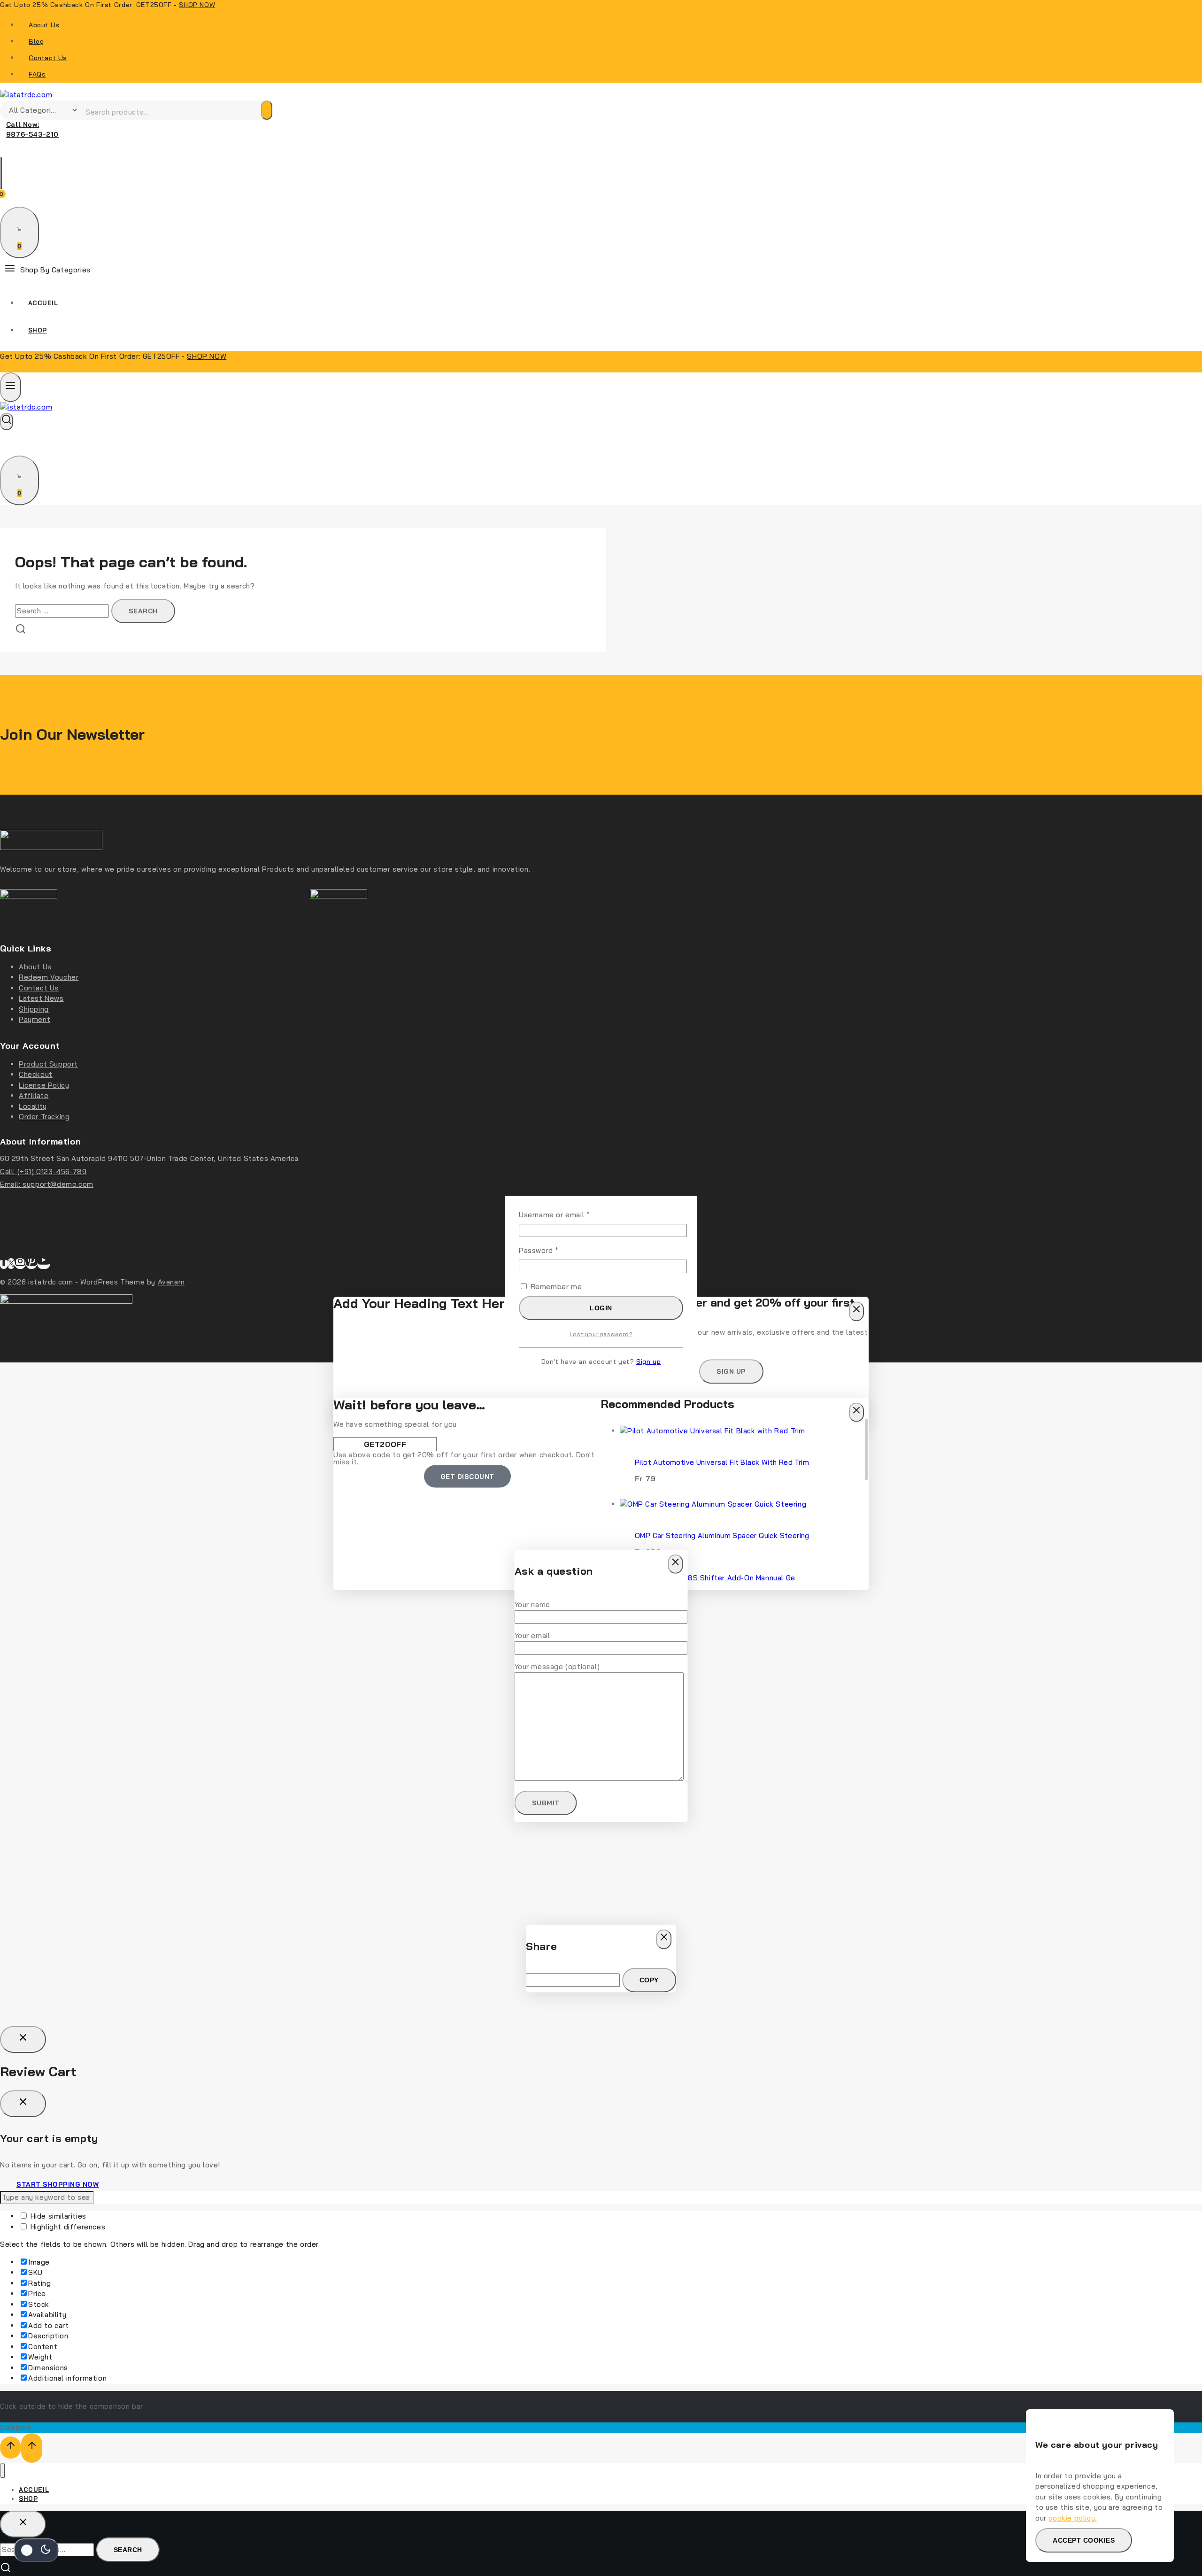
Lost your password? (601, 1334)
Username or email (570, 1215)
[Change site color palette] (36, 2550)
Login (601, 1308)
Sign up (648, 1361)
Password (554, 1250)
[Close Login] (23, 2039)
